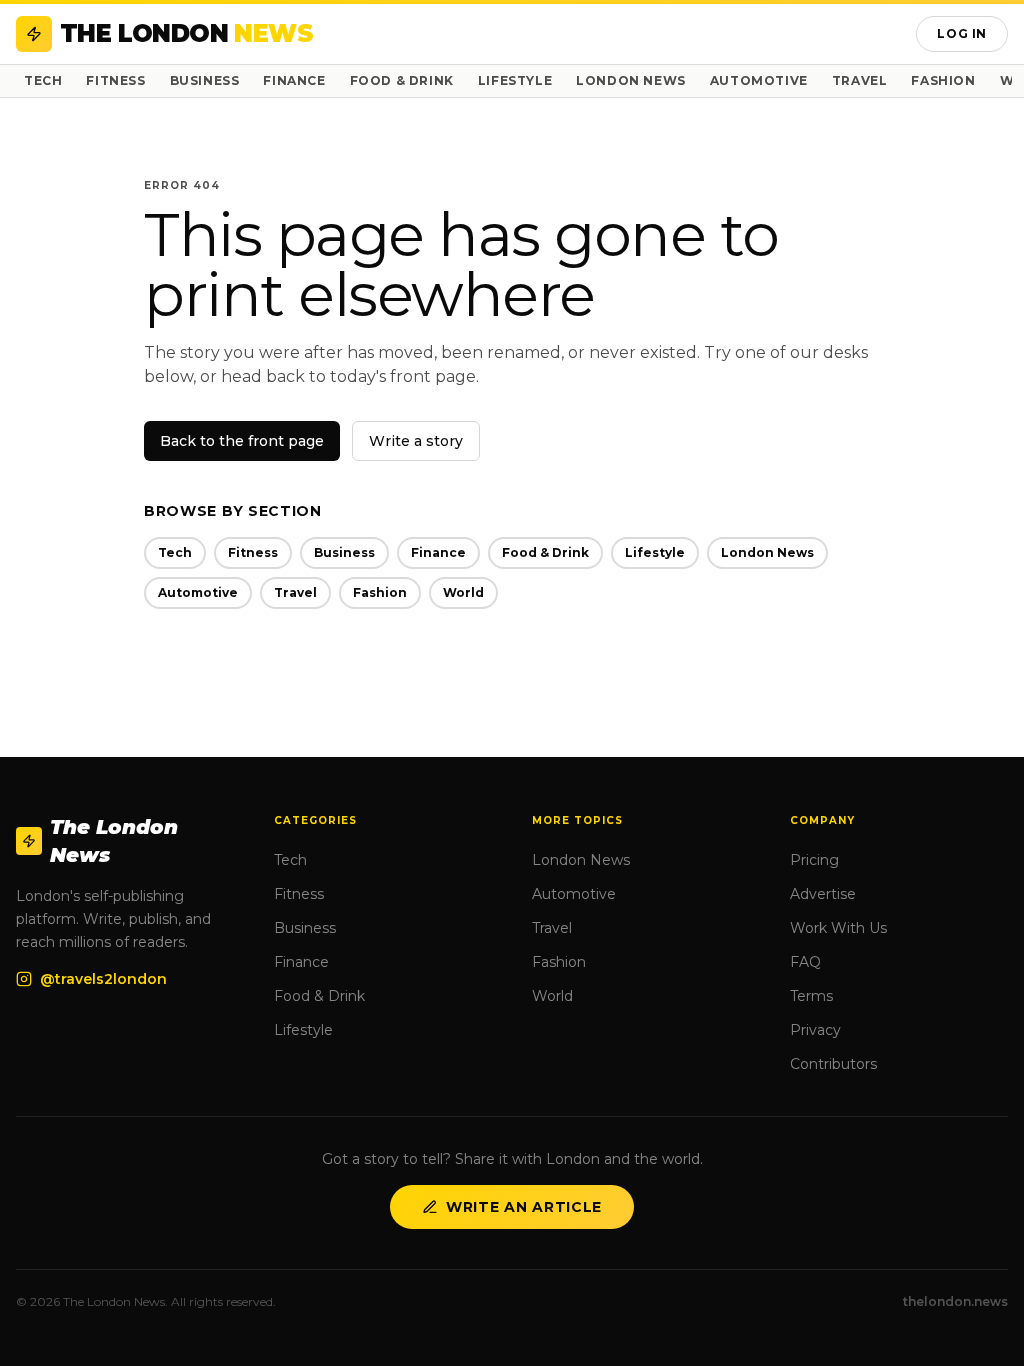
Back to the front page (242, 441)
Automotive (759, 80)
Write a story (416, 441)
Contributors (833, 1064)
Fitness (115, 80)
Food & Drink (402, 80)
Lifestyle (515, 80)
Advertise (823, 894)
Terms (811, 996)
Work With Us (838, 928)
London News (631, 80)
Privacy (815, 1030)
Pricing (814, 860)
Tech (43, 80)
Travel (860, 80)
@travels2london (103, 979)
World (463, 592)
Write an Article (524, 1207)
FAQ (805, 962)
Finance (294, 80)
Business (205, 80)
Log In (962, 33)
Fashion (943, 80)
